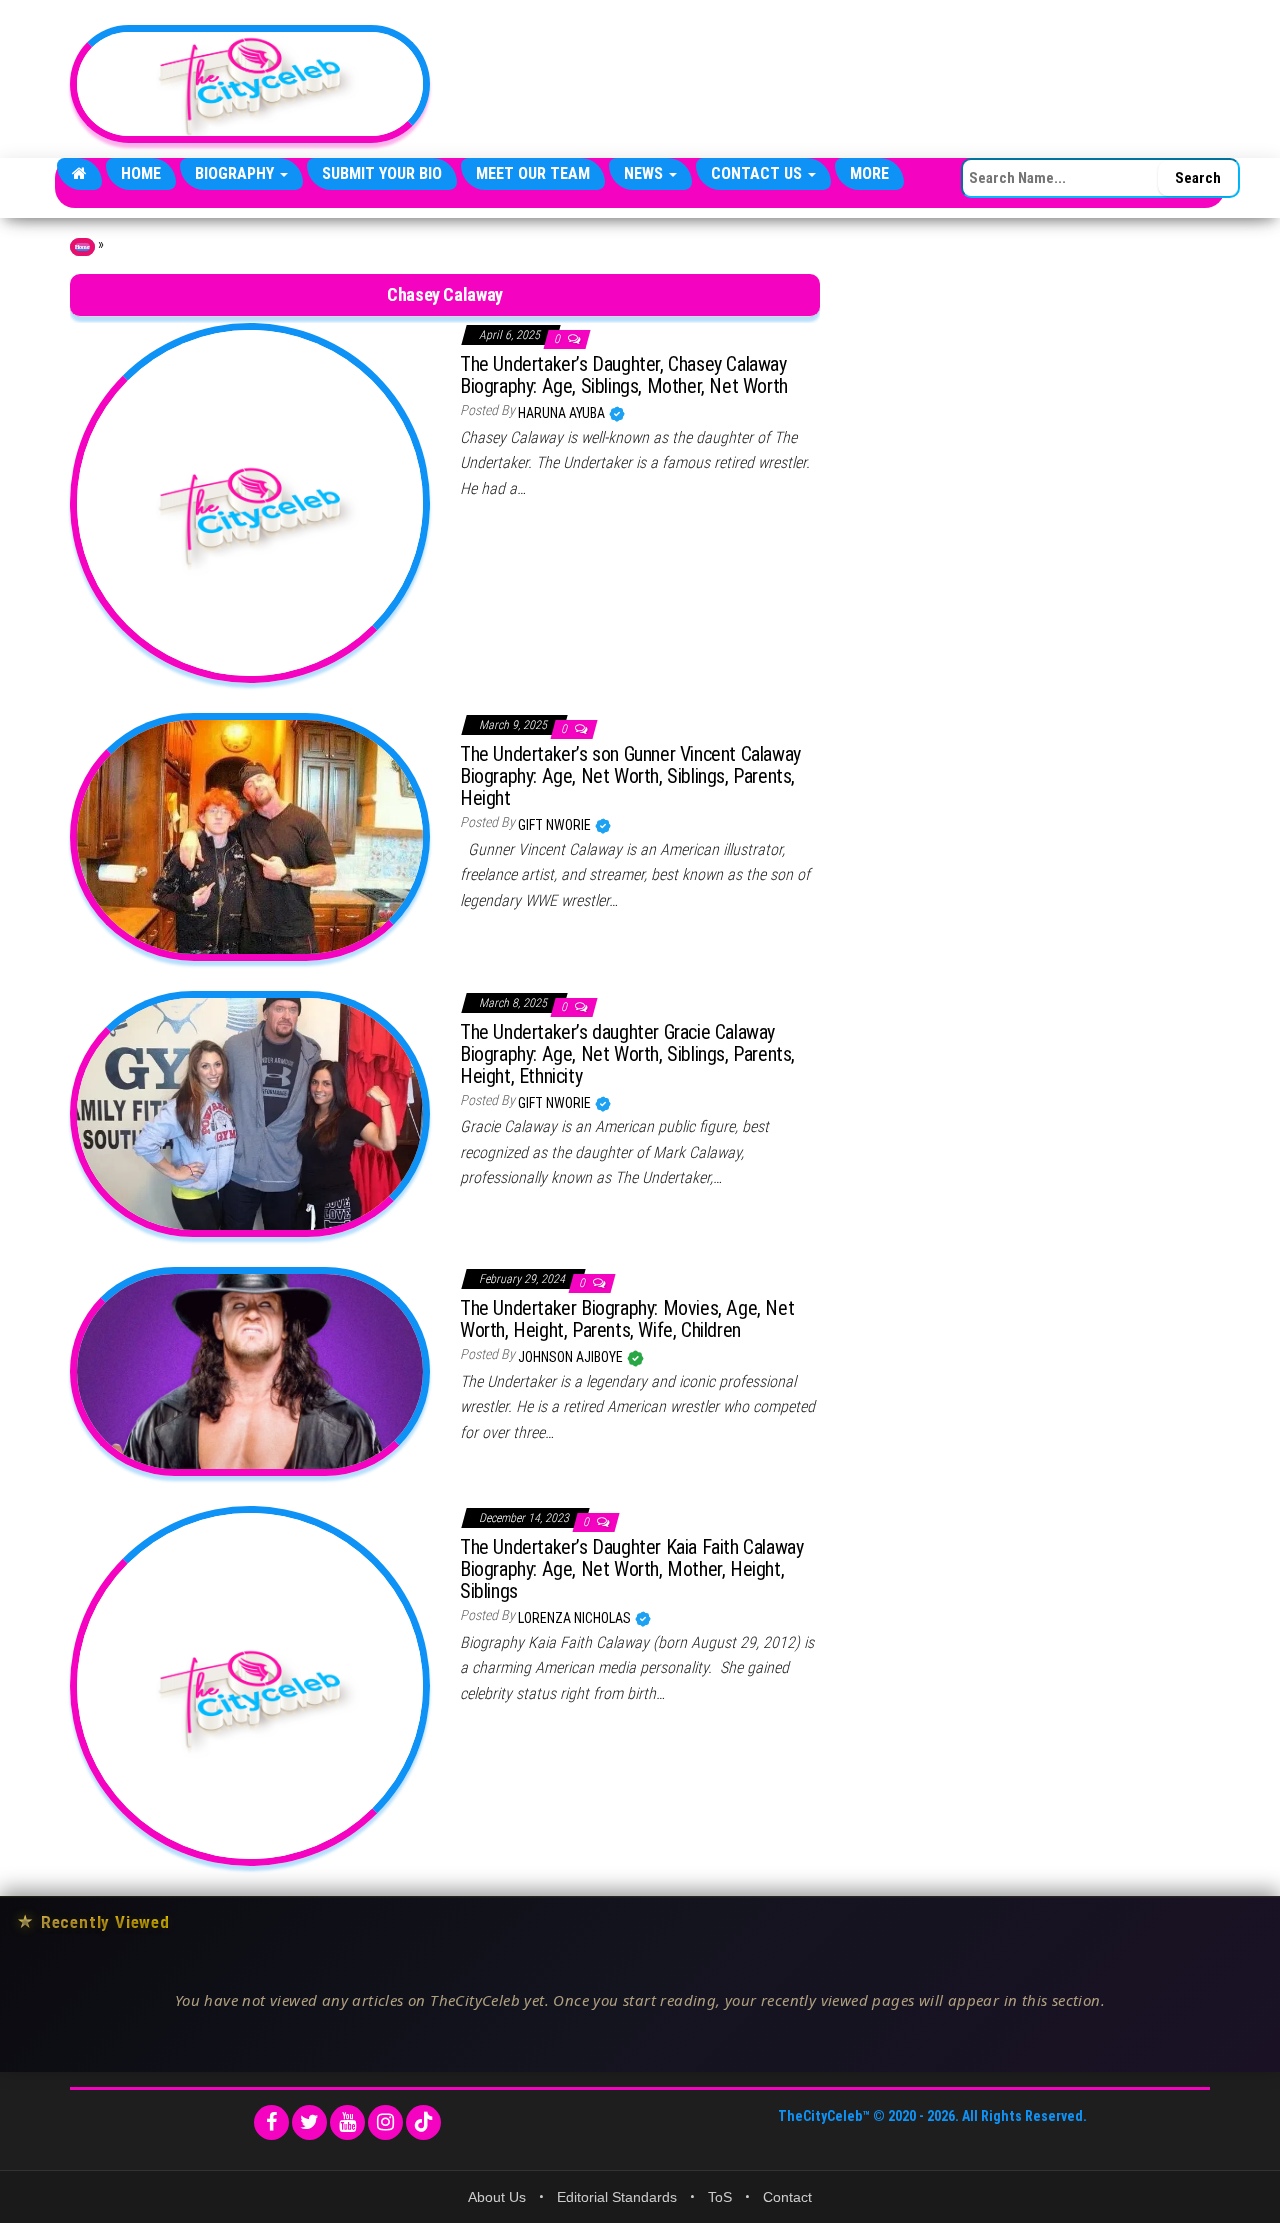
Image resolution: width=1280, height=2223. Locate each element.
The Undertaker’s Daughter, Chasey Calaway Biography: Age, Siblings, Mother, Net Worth (624, 375)
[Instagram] (385, 2122)
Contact (787, 2197)
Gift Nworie (556, 825)
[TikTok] (423, 2122)
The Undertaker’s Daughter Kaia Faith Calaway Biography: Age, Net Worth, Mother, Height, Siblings (631, 1569)
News (645, 173)
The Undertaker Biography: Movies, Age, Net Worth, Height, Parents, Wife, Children (627, 1319)
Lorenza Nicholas (576, 1618)
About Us (497, 2197)
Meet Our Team (533, 173)
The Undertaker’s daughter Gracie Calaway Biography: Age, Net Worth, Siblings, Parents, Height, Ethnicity (627, 1054)
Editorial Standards (617, 2197)
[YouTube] (347, 2122)
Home (141, 173)
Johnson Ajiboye (572, 1357)
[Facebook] (271, 2122)
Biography (236, 173)
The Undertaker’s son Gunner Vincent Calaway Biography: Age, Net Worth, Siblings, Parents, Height (630, 776)
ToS (720, 2197)
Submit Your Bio (382, 173)
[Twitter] (309, 2122)
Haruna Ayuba (563, 413)
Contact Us (758, 173)
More (869, 173)
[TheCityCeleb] (79, 174)
